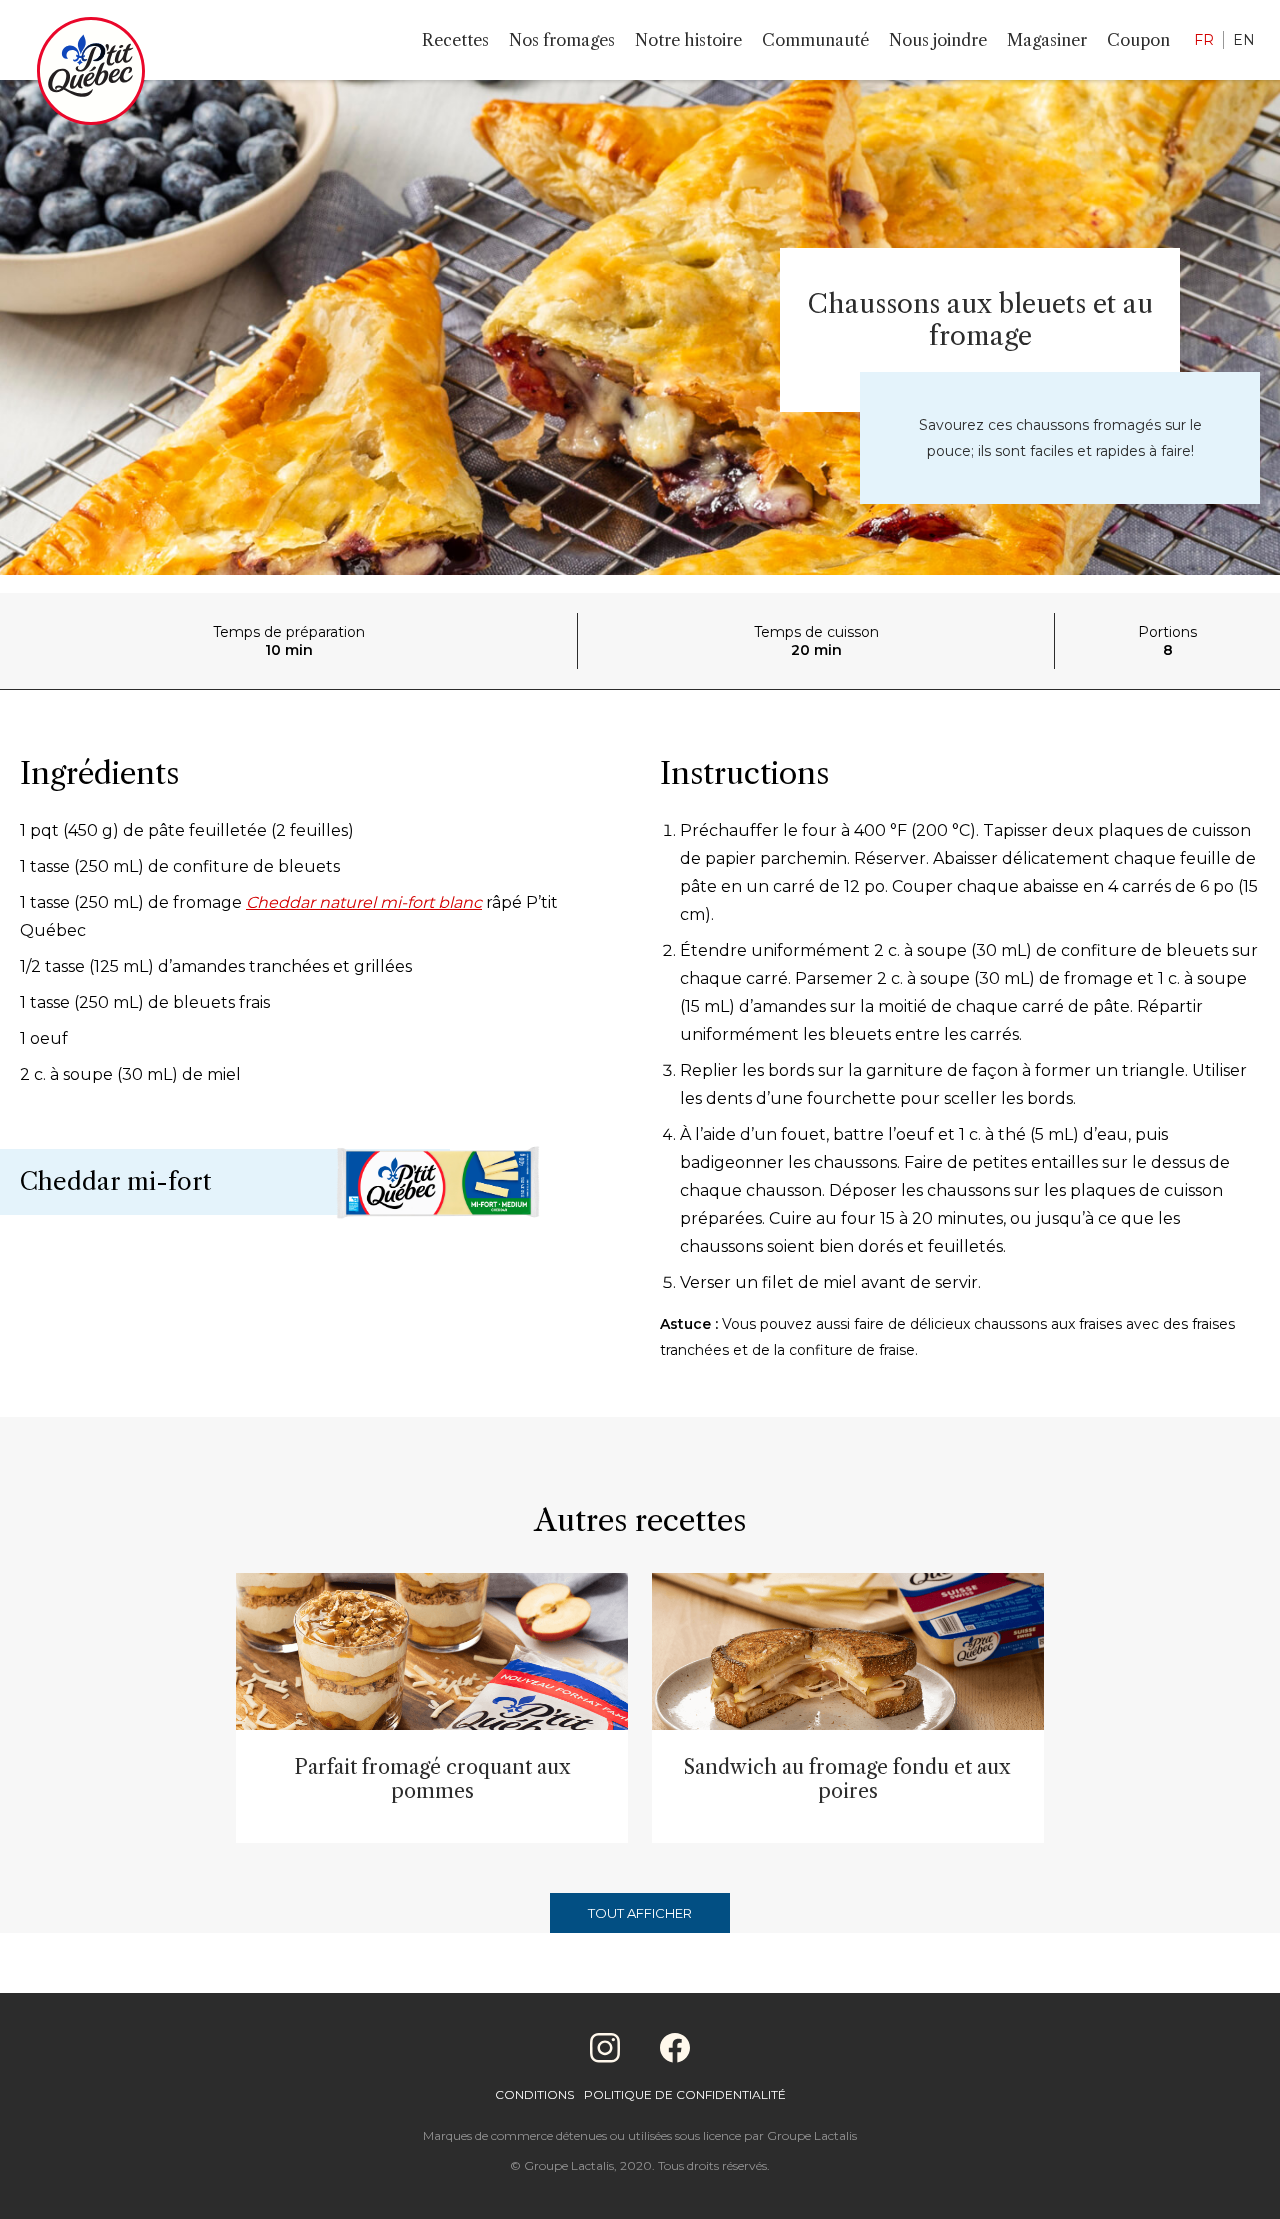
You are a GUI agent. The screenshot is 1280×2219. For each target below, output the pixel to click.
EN (1244, 40)
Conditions (534, 2094)
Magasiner (1047, 40)
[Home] (91, 75)
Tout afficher (640, 1913)
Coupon (1138, 40)
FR (1204, 40)
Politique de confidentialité (685, 2094)
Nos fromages (562, 40)
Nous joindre (938, 40)
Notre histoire (688, 40)
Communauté (815, 40)
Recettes (455, 40)
